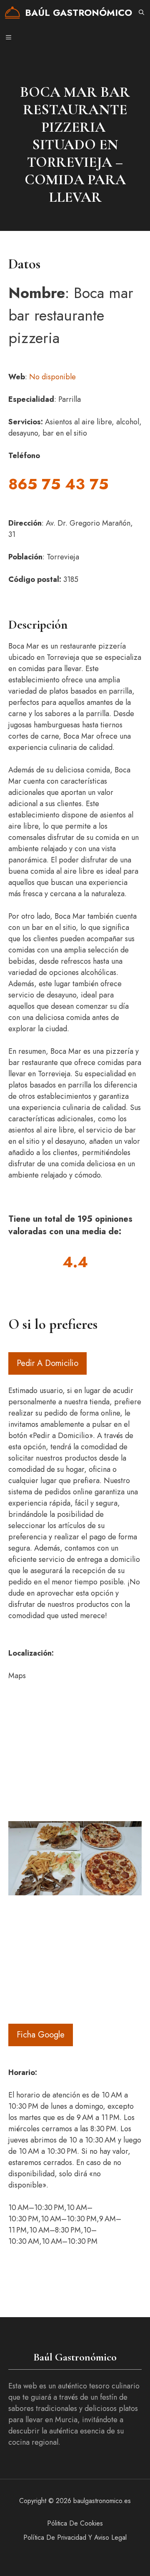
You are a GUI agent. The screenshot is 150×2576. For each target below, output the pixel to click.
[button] (141, 13)
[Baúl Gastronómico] (12, 13)
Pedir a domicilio (47, 1363)
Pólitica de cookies (75, 2523)
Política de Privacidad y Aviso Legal (75, 2537)
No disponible (52, 377)
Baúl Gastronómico (79, 13)
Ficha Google (41, 2035)
